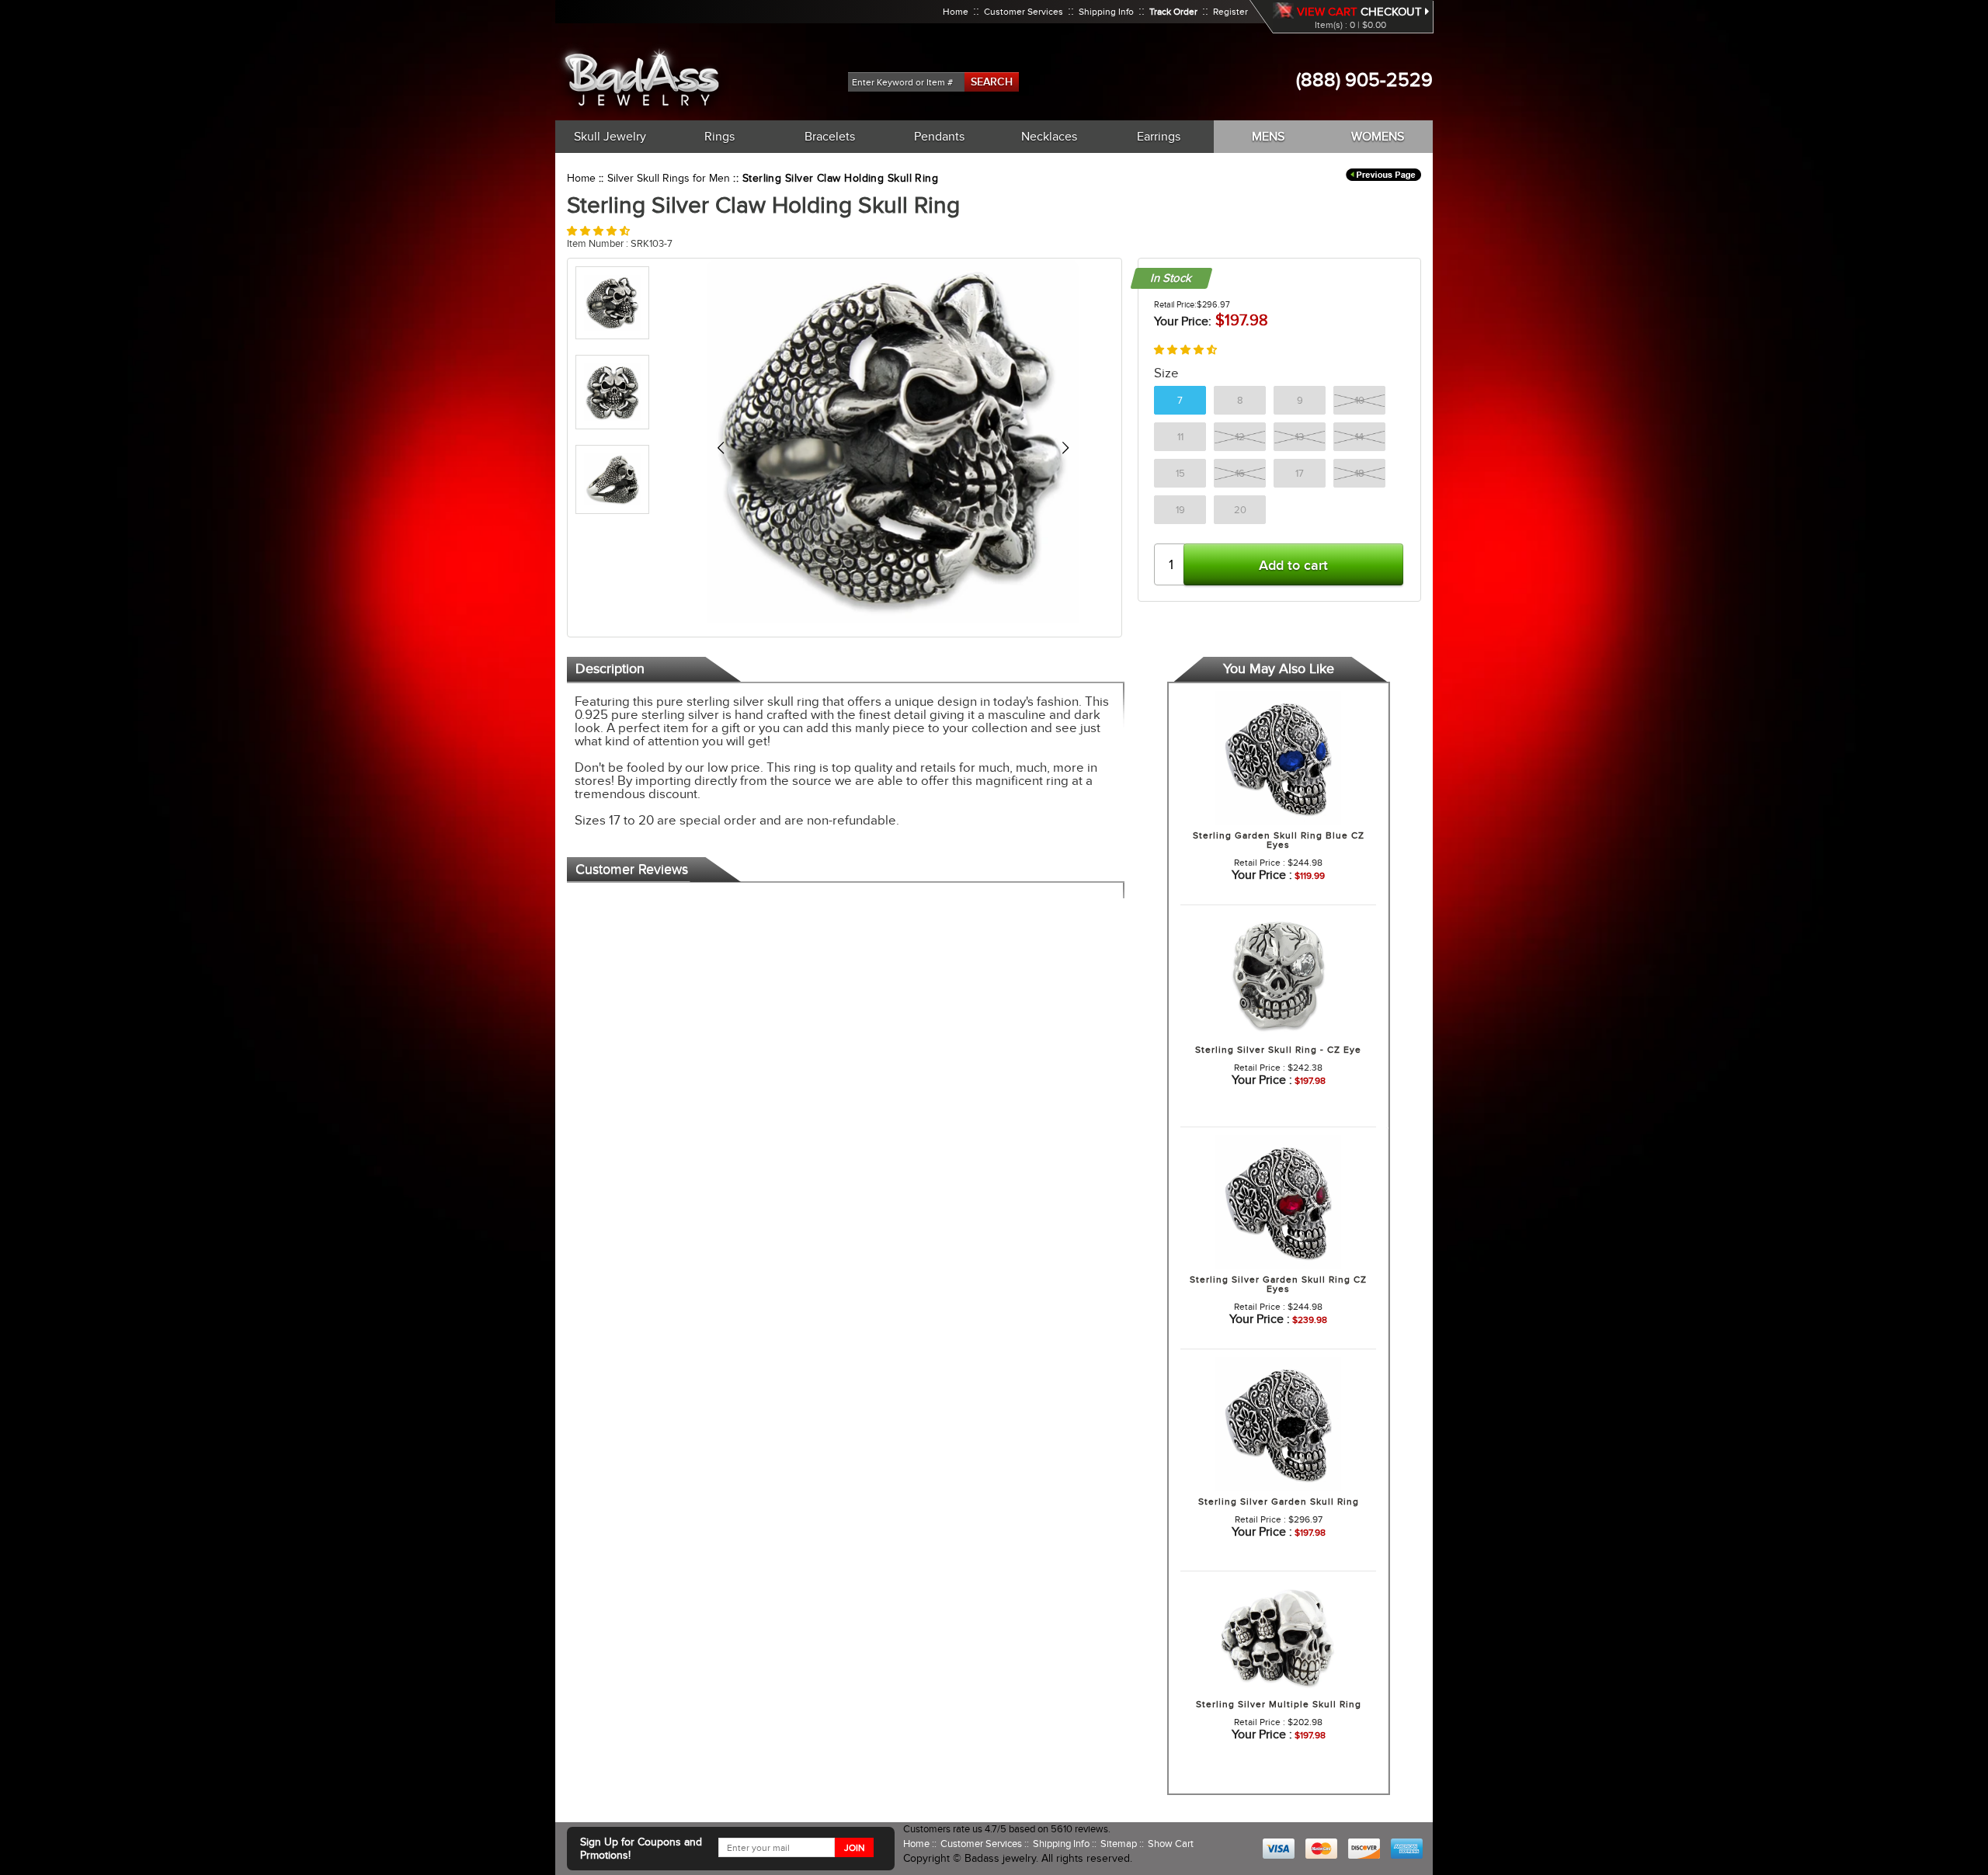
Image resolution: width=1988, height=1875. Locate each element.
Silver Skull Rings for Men (669, 178)
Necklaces (1049, 137)
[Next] (1065, 448)
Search (992, 82)
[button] (598, 231)
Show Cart (1171, 1844)
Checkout (1393, 12)
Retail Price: (1175, 304)
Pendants (939, 137)
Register (1230, 12)
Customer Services (1024, 12)
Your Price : (1262, 875)
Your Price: (1183, 321)
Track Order (1173, 12)
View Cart (1327, 12)
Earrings (1159, 137)
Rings (719, 137)
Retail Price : (1260, 863)
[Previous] (720, 448)
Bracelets (830, 137)
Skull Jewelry (610, 137)
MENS (1268, 137)
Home (956, 12)
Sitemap (1120, 1844)
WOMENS (1378, 137)
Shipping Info (1106, 12)
